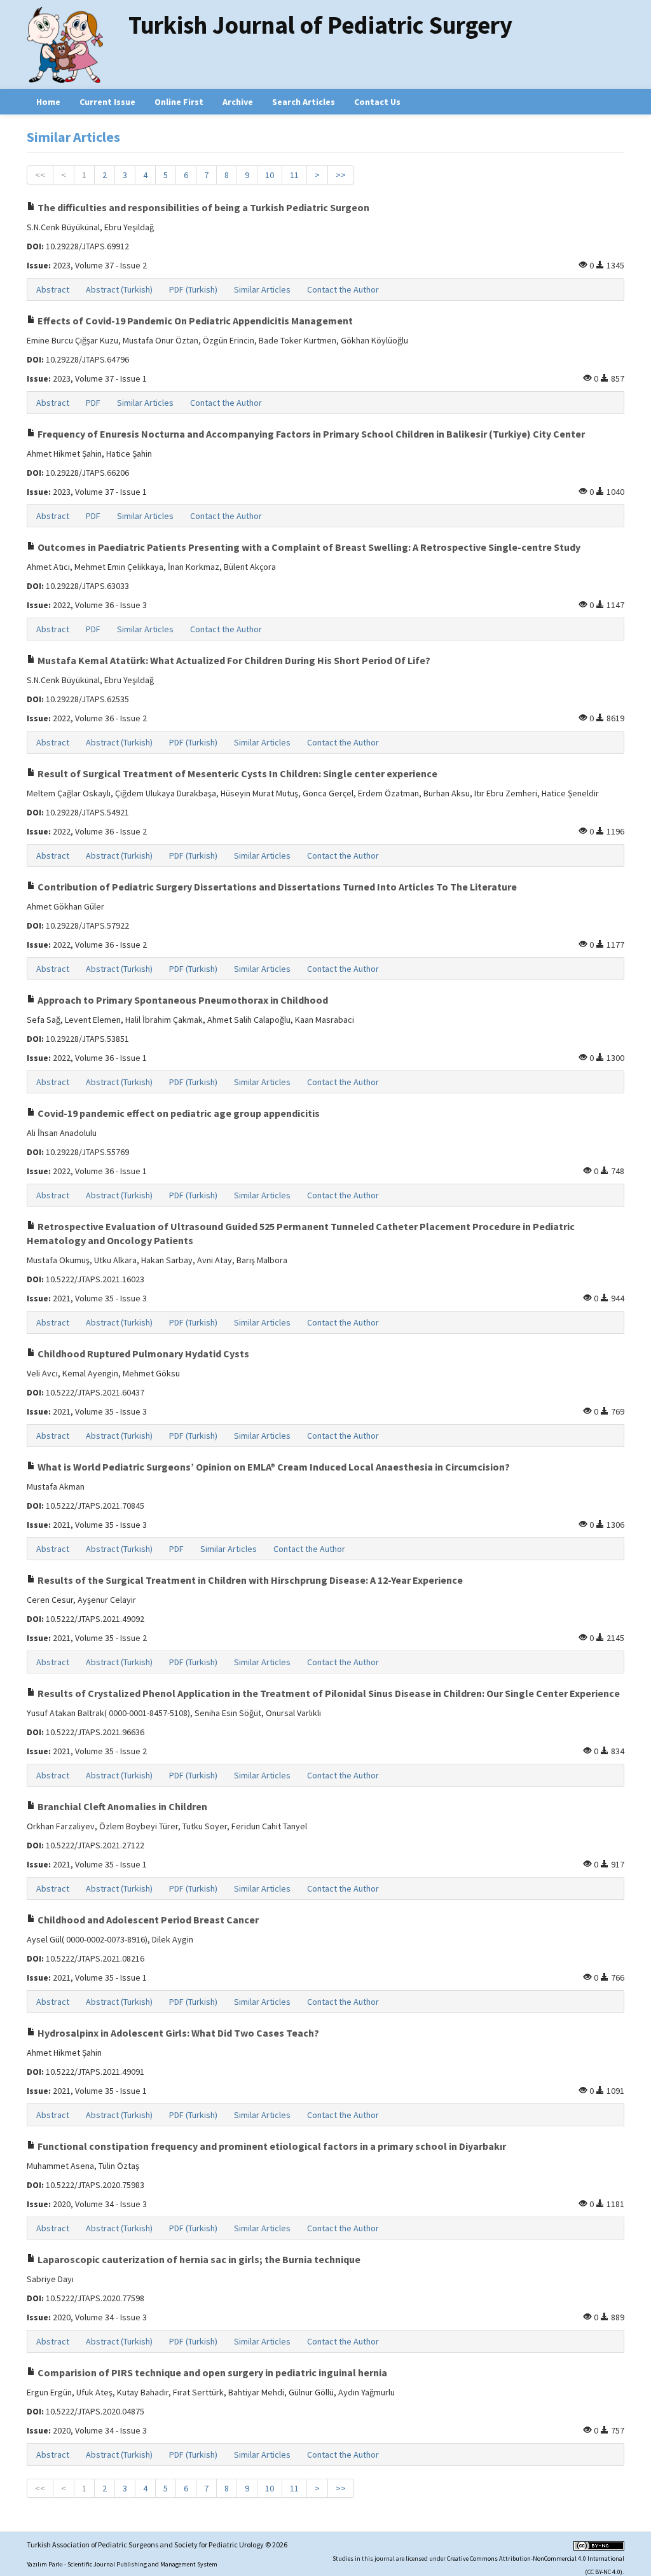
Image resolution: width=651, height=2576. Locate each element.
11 (294, 175)
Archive (238, 102)
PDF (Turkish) (193, 289)
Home (48, 102)
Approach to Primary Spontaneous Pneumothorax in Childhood (182, 1000)
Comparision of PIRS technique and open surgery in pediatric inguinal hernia (211, 2372)
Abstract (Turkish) (119, 289)
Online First (179, 102)
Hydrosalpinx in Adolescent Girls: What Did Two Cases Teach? (177, 2033)
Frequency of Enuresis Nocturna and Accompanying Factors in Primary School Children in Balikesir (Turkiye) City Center (310, 434)
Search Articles (304, 102)
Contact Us (377, 102)
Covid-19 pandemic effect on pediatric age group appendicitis (178, 1113)
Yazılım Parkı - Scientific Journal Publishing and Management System (122, 2564)
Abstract (53, 289)
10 (270, 175)
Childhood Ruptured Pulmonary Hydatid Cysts (142, 1354)
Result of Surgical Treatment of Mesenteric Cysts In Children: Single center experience (236, 773)
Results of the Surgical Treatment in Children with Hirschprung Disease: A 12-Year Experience (249, 1580)
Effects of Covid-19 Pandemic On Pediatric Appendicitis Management (194, 321)
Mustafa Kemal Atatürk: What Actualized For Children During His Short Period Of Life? (233, 660)
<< (40, 175)
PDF (93, 403)
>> (341, 175)
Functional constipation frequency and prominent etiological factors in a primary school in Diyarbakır (271, 2146)
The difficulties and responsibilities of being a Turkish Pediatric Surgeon (202, 207)
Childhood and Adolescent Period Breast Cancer (147, 1920)
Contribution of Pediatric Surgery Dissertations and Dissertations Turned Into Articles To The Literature (276, 887)
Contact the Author (343, 289)
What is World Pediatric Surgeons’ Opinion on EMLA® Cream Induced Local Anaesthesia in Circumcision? (273, 1467)
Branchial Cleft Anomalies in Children (121, 1806)
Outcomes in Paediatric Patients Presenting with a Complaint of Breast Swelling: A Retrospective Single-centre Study (308, 547)
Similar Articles (262, 289)
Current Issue (107, 102)
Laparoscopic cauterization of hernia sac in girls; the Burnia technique (198, 2259)
